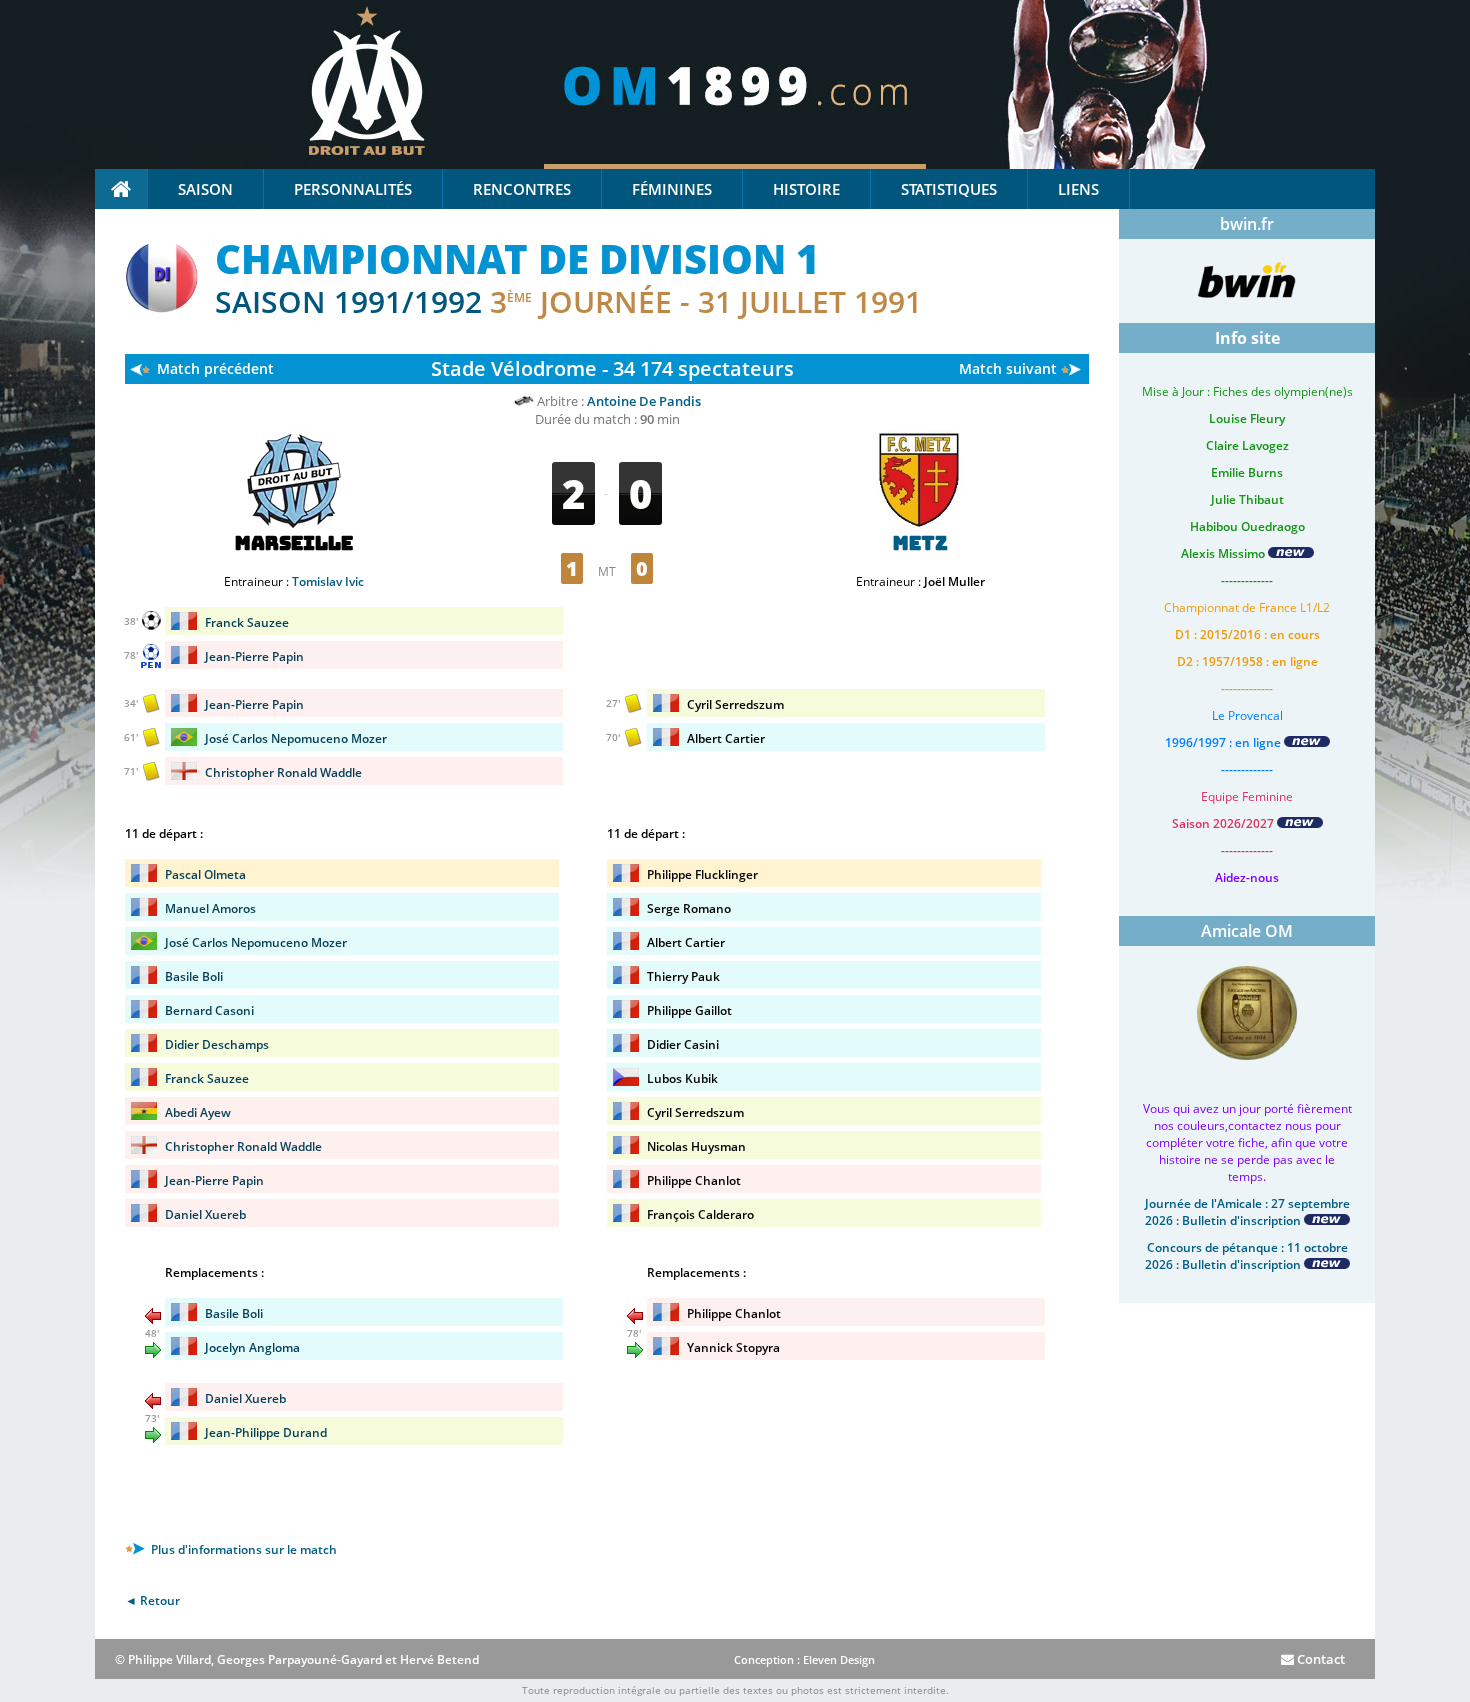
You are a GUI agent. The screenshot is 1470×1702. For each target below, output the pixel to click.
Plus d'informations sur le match (242, 1549)
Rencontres (522, 189)
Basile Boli (194, 976)
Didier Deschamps (217, 1044)
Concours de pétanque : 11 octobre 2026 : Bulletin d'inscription (1246, 1256)
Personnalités (353, 189)
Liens (1078, 189)
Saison (205, 189)
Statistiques (949, 189)
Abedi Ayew (198, 1112)
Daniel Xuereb (205, 1214)
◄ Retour (152, 1600)
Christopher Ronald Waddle (283, 772)
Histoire (806, 189)
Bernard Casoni (209, 1010)
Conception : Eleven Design (804, 1659)
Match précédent (215, 368)
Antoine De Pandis (644, 401)
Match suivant (1008, 368)
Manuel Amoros (210, 908)
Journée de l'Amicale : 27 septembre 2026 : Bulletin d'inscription (1247, 1212)
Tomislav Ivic (328, 581)
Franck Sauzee (247, 622)
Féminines (672, 189)
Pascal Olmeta (205, 874)
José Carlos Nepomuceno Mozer (296, 738)
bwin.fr (1247, 224)
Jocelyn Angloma (252, 1347)
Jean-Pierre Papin (254, 656)
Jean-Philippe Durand (266, 1432)
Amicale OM (1247, 931)
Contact (1319, 1659)
